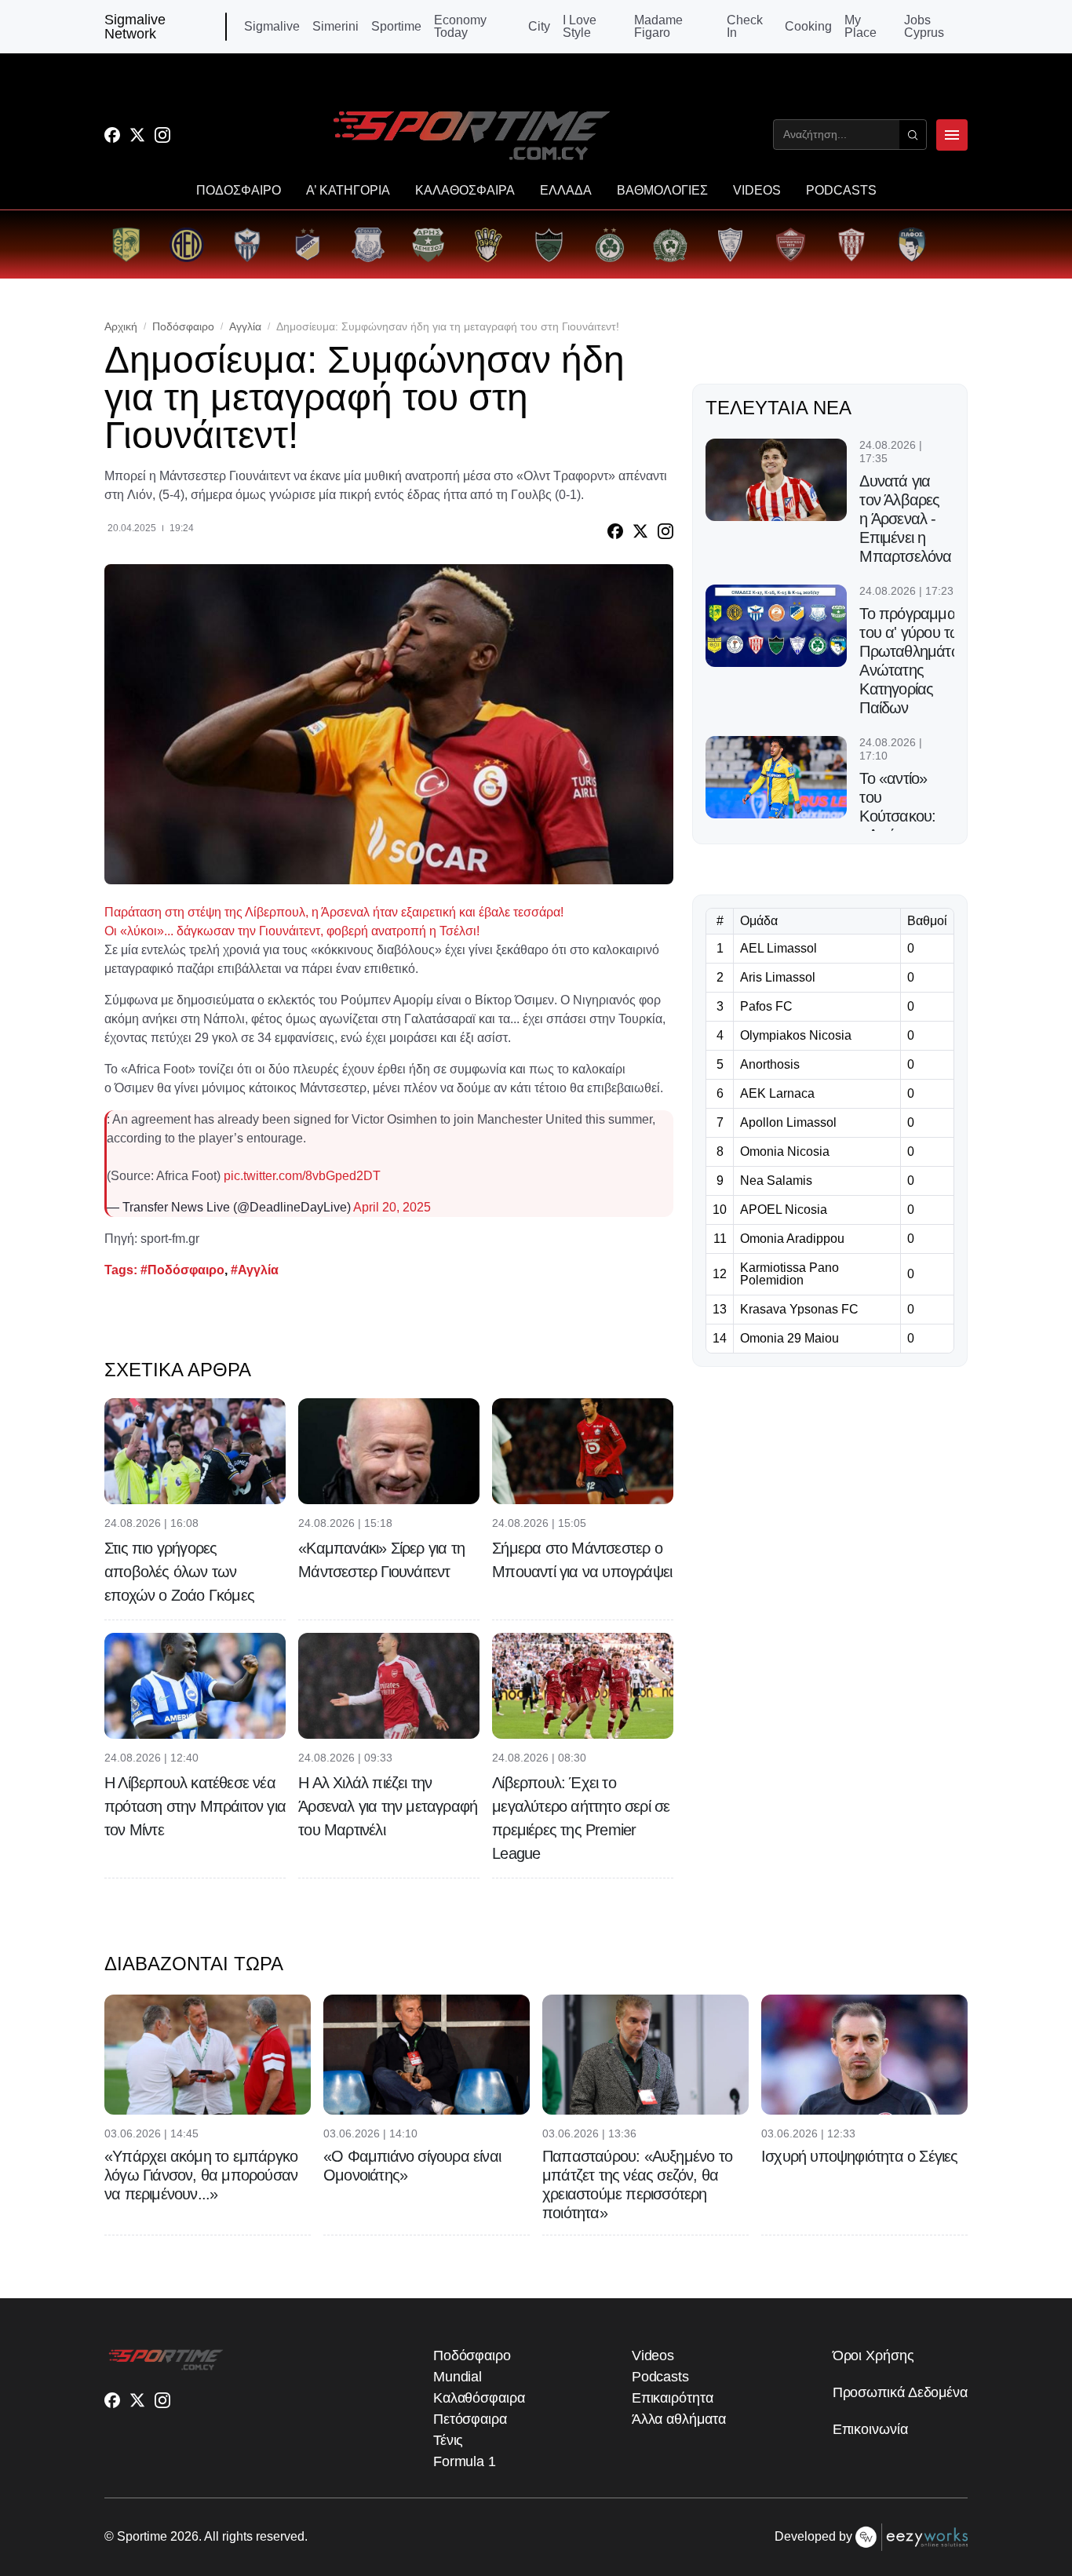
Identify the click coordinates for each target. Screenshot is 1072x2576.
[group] (126, 244)
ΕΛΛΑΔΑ (566, 191)
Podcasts (660, 2377)
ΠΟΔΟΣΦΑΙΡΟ (239, 191)
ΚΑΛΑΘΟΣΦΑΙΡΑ (465, 191)
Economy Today (460, 27)
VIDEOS (757, 191)
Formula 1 (465, 2461)
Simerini (335, 27)
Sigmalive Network (135, 27)
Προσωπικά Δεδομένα (900, 2392)
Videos (653, 2356)
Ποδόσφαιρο (183, 326)
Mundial (458, 2377)
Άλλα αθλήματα (679, 2419)
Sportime (396, 27)
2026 (184, 2536)
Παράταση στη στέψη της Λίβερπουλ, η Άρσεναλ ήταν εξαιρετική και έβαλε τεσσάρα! (334, 912)
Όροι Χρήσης (873, 2356)
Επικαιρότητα (673, 2398)
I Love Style (580, 27)
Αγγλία (245, 326)
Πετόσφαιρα (470, 2419)
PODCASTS (841, 191)
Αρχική (121, 326)
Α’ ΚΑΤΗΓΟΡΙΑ (348, 191)
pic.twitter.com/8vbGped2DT (302, 1176)
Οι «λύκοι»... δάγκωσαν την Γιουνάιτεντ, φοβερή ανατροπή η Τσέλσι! (292, 931)
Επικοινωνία (870, 2429)
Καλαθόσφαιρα (479, 2398)
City (539, 27)
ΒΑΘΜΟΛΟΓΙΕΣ (662, 191)
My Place (861, 27)
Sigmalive (272, 27)
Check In (745, 27)
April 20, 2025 (392, 1207)
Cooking (808, 27)
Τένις (448, 2440)
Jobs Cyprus (924, 27)
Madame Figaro (658, 27)
